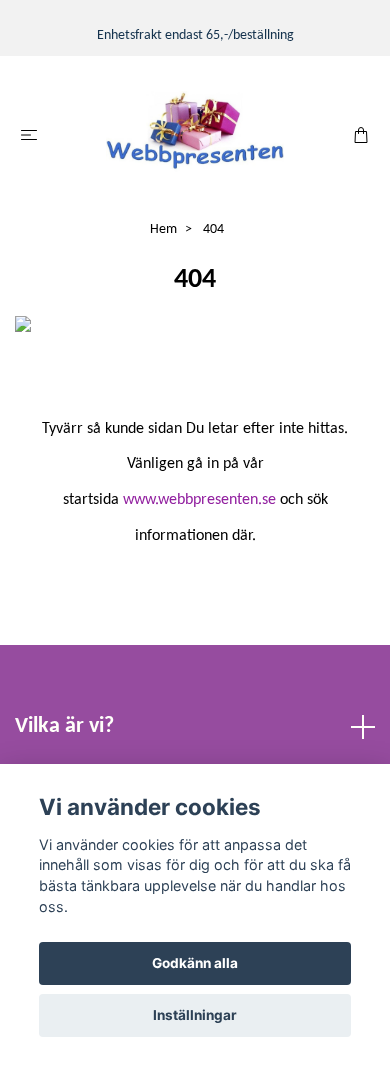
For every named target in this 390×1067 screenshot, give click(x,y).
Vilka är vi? (64, 726)
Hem (163, 229)
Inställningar (195, 1015)
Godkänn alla (195, 963)
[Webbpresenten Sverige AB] (195, 131)
